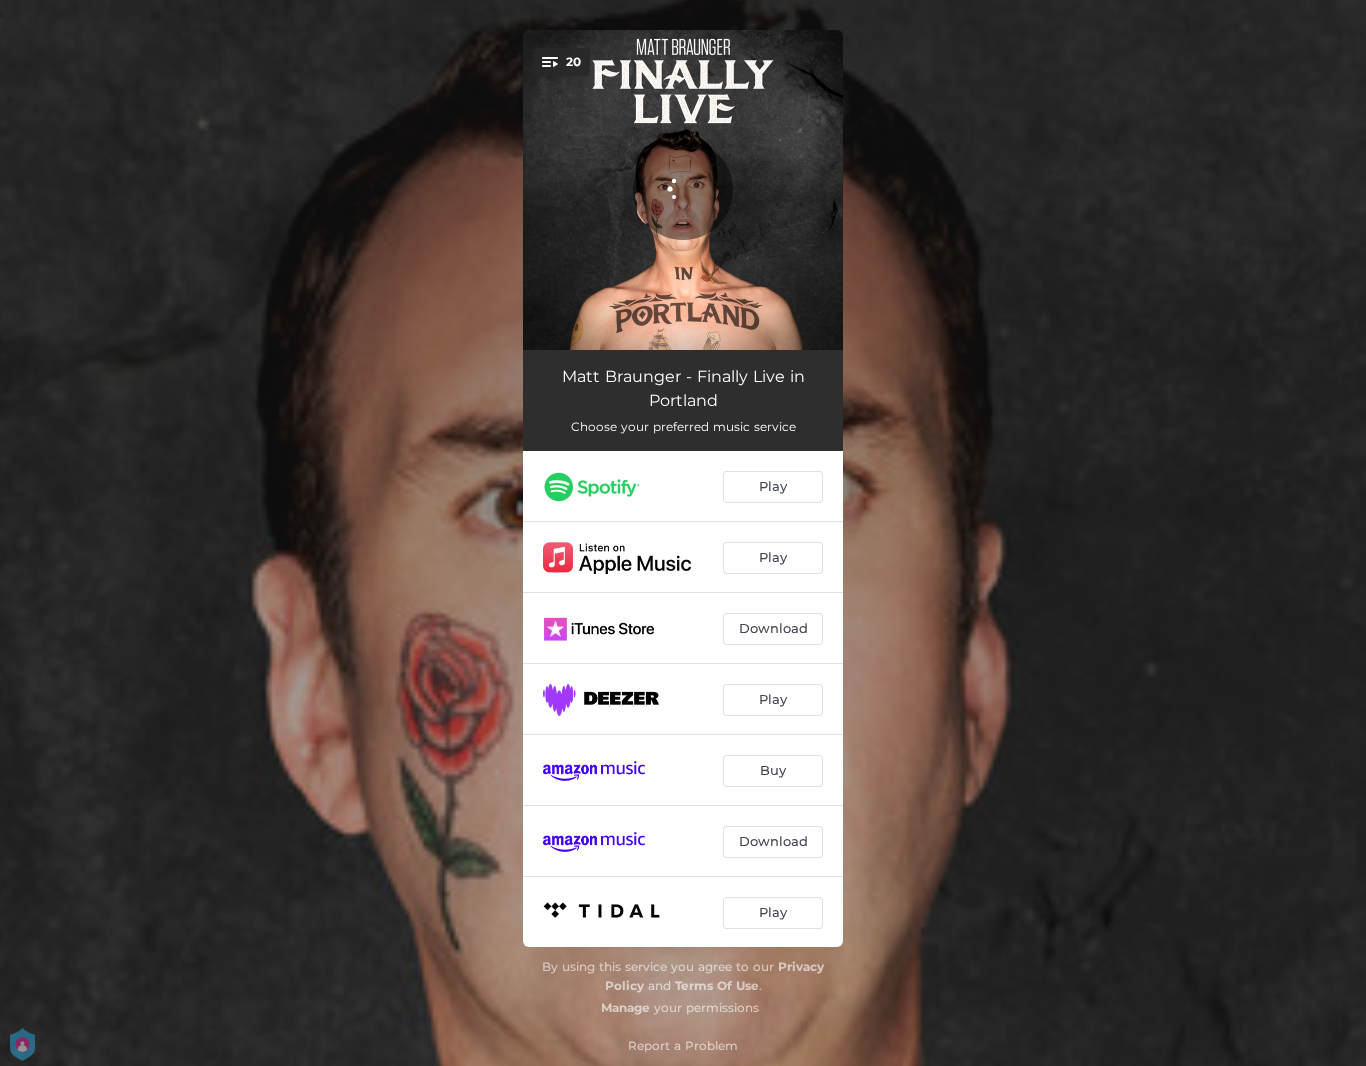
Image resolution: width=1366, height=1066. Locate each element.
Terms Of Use (717, 985)
